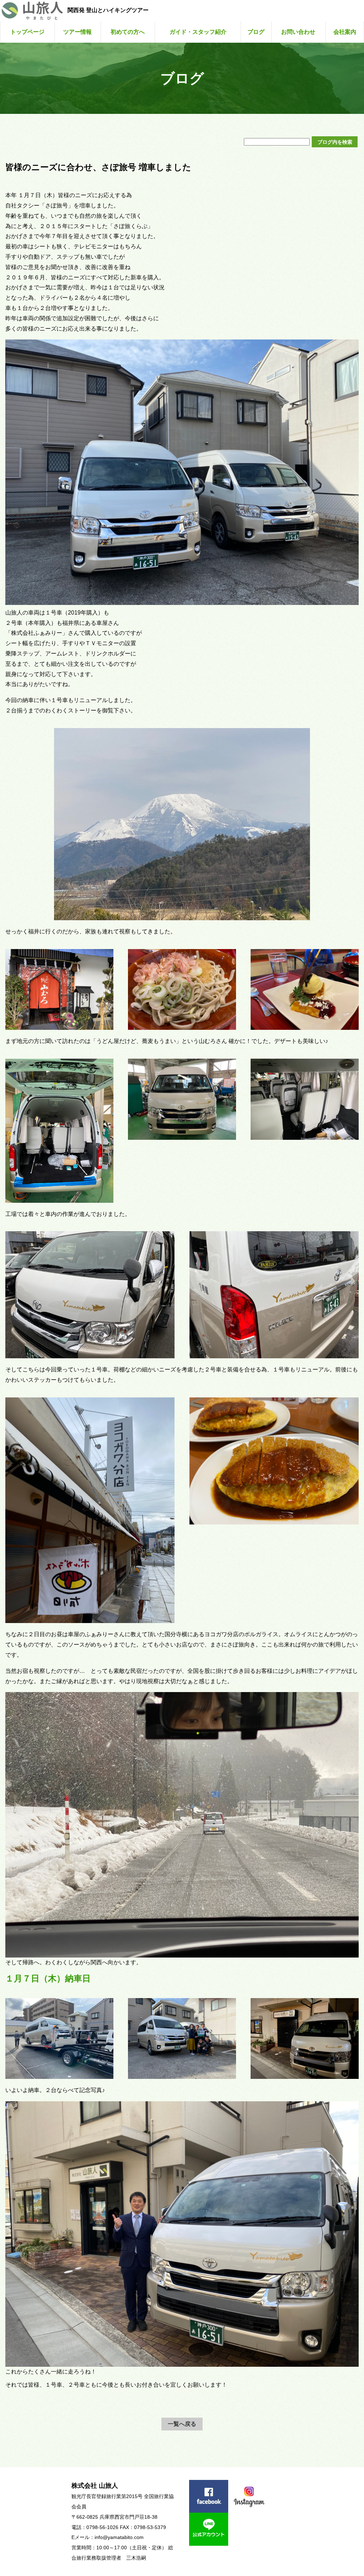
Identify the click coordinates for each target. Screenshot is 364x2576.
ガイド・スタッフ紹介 (198, 32)
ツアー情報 (77, 32)
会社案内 (345, 32)
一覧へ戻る (182, 2424)
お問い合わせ (298, 32)
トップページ (27, 32)
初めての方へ (128, 32)
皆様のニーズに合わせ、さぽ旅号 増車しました (98, 167)
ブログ (256, 32)
